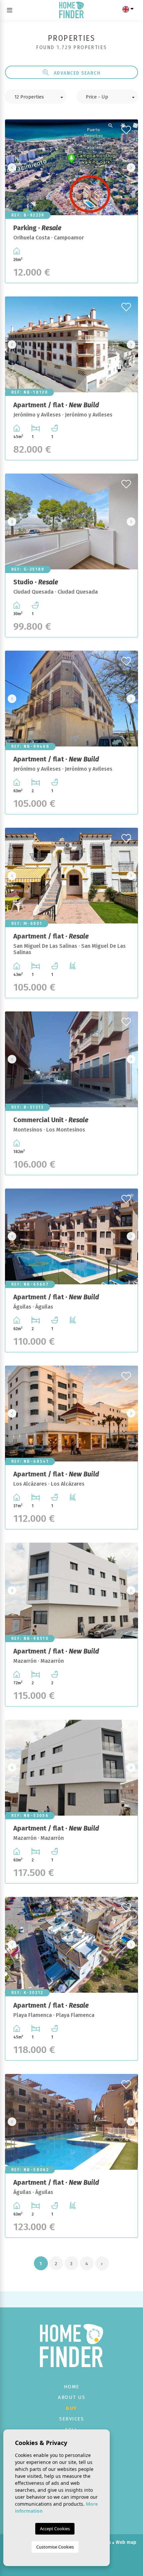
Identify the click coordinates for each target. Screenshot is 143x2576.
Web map (126, 2542)
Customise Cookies (55, 2547)
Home (72, 2387)
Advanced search (76, 73)
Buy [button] (71, 2408)
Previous (12, 167)
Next (131, 167)
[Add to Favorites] (127, 128)
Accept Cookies (55, 2529)
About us (71, 2397)
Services (71, 2419)
